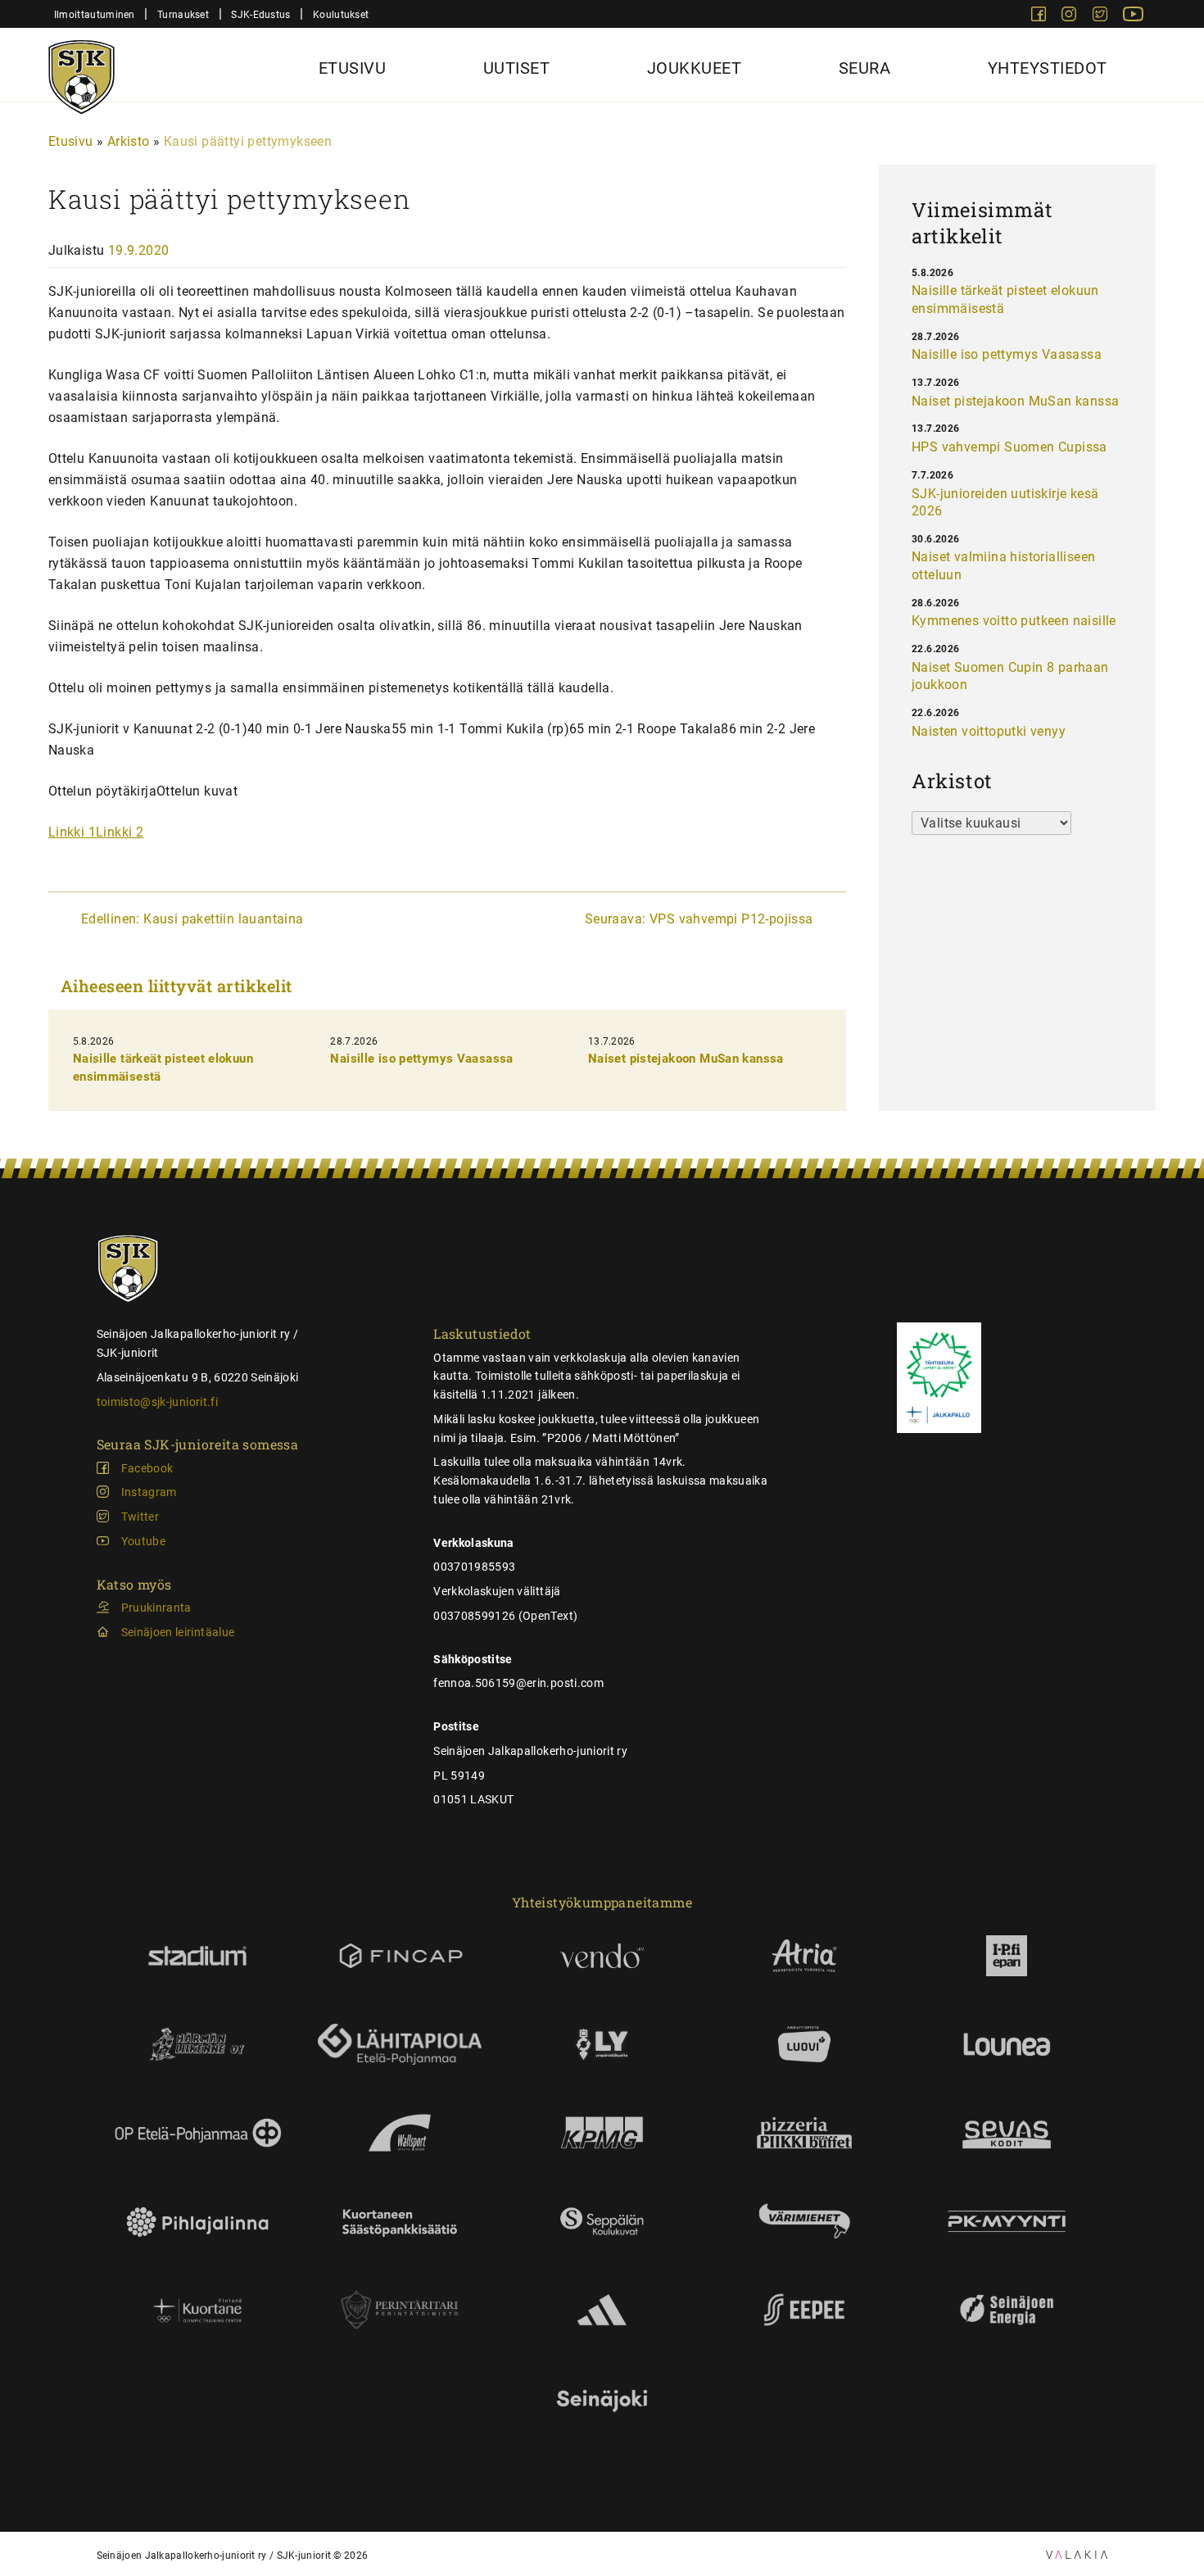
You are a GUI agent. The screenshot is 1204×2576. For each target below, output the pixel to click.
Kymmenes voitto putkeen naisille (1014, 621)
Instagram (149, 1492)
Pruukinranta (156, 1608)
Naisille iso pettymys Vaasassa (421, 1059)
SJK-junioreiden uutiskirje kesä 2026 (1005, 503)
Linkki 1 (72, 832)
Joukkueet (695, 68)
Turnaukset (183, 14)
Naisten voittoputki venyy (989, 731)
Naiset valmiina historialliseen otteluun (1003, 566)
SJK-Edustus (260, 14)
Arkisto (129, 141)
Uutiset (517, 68)
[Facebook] (1040, 17)
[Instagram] (1070, 17)
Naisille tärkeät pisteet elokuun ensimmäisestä (1005, 299)
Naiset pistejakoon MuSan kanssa (686, 1059)
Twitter (140, 1517)
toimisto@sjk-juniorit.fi (157, 1402)
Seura (865, 68)
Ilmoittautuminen (95, 14)
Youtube (143, 1541)
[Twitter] (1102, 17)
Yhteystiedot (1048, 68)
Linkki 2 (120, 832)
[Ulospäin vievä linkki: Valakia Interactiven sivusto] (1077, 2554)
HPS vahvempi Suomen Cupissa (1009, 447)
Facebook (147, 1468)
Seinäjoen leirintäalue (178, 1632)
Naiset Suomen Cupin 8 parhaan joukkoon (1010, 676)
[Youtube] (1133, 17)
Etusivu (353, 68)
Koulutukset (341, 14)
